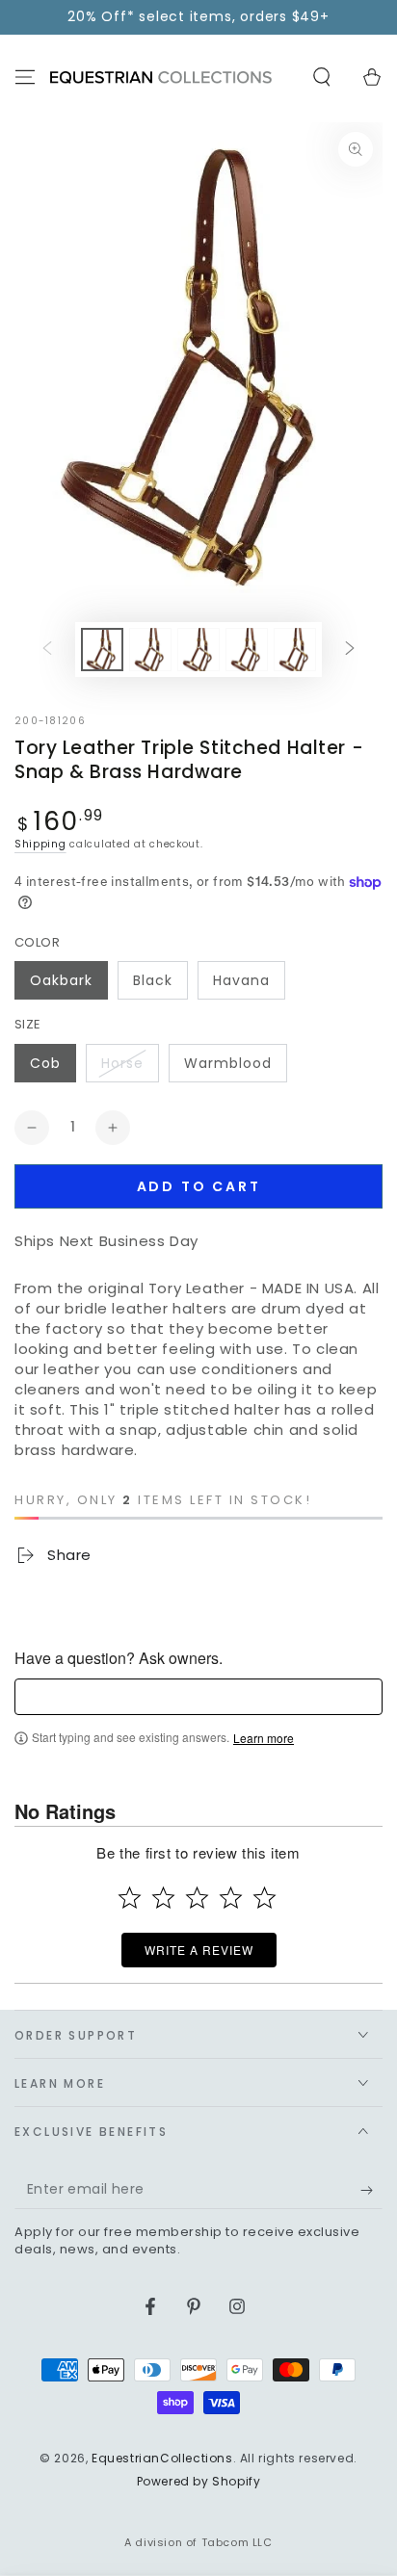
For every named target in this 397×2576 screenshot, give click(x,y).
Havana (241, 980)
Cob (45, 1063)
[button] (322, 77)
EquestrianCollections (162, 2458)
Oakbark (61, 980)
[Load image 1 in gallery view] (102, 650)
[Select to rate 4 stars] (231, 1898)
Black (153, 980)
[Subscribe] (371, 2190)
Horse (122, 1063)
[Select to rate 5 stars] (265, 1898)
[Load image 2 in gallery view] (150, 650)
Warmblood (228, 1063)
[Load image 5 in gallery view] (295, 650)
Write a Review (199, 1950)
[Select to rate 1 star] (130, 1898)
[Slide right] (350, 649)
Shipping (40, 844)
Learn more (264, 1738)
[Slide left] (47, 649)
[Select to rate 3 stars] (197, 1898)
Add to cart (199, 1186)
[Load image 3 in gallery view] (198, 650)
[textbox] (198, 1697)
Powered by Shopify (199, 2482)
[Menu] (25, 77)
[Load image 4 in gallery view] (247, 650)
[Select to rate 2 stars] (163, 1898)
